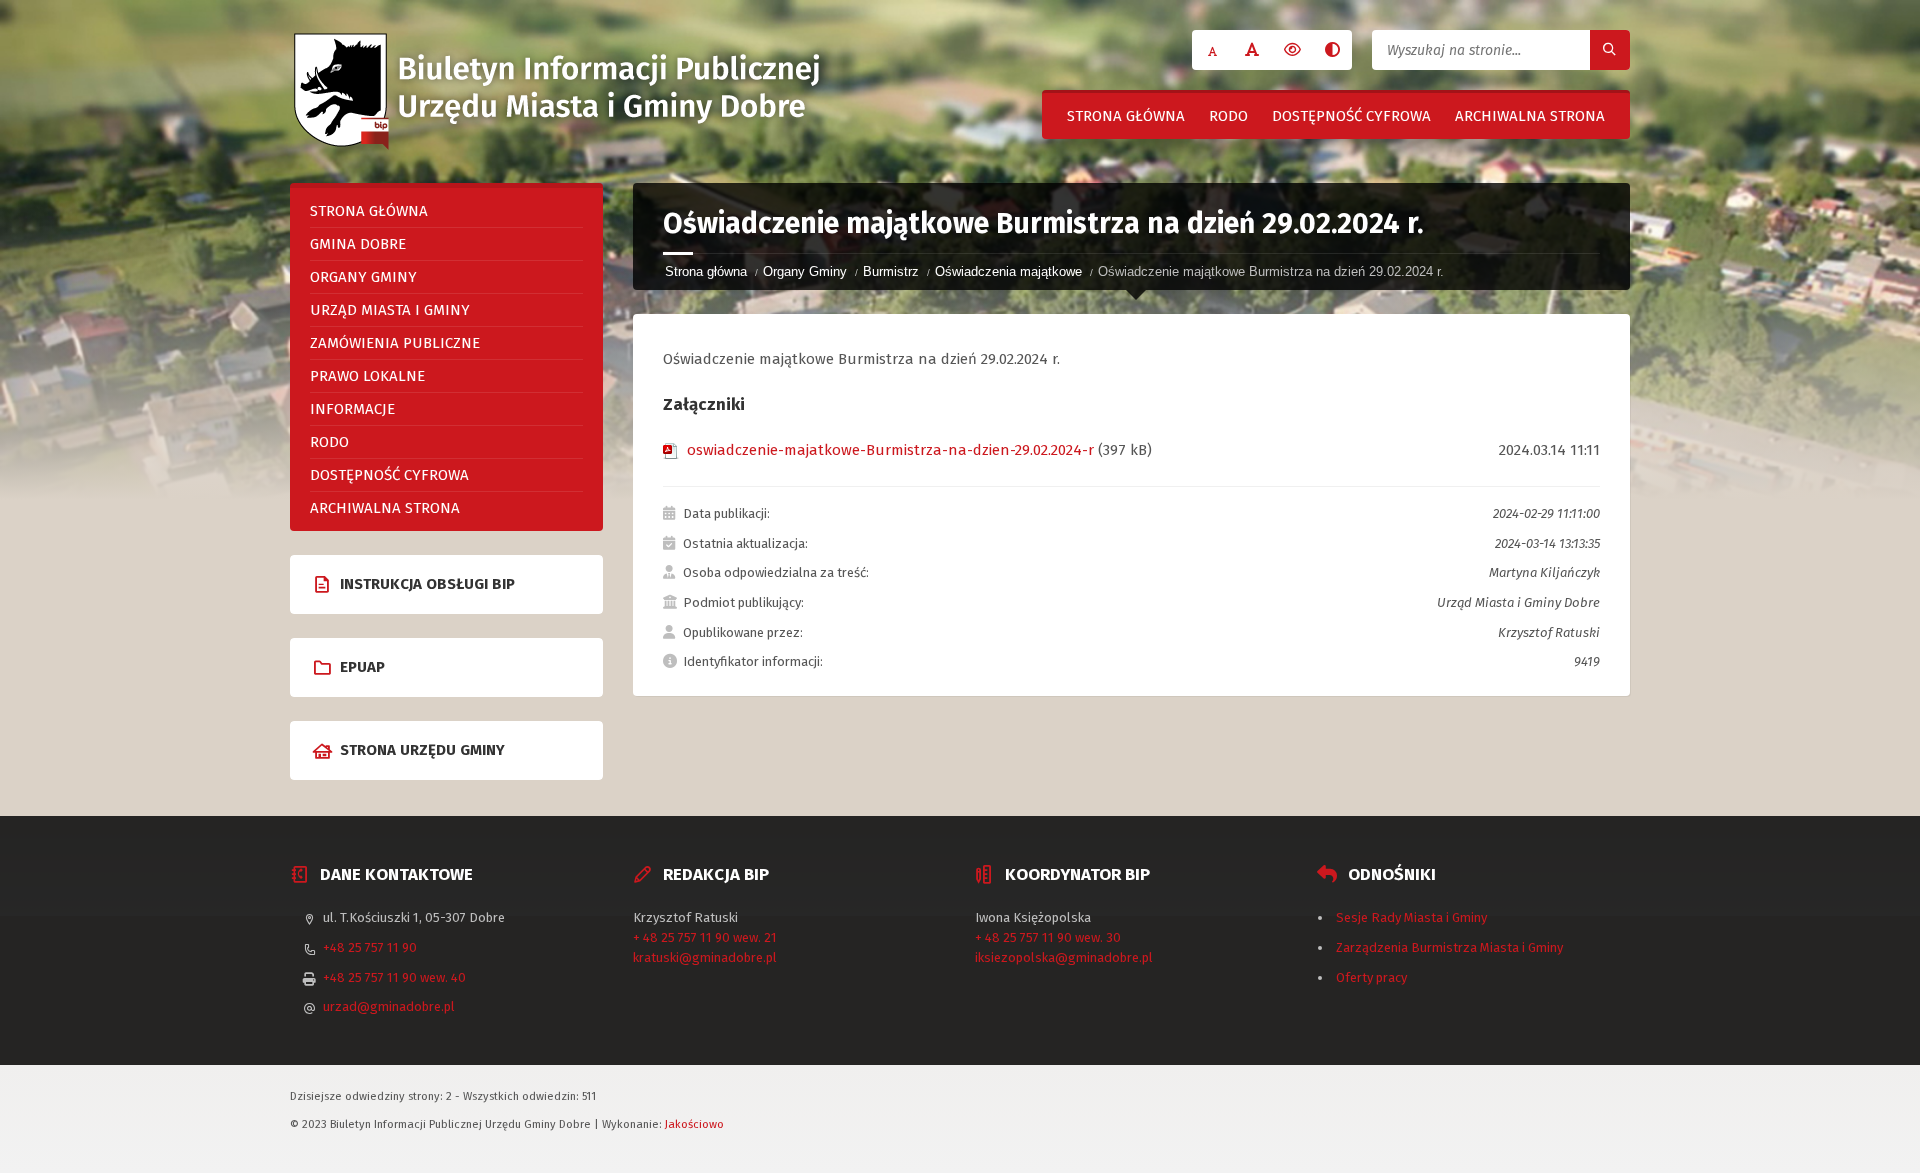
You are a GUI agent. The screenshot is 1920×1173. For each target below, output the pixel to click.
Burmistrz (891, 271)
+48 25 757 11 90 (370, 947)
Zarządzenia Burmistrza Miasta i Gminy (1449, 947)
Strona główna (1126, 116)
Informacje (352, 409)
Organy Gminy (805, 271)
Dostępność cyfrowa (1351, 116)
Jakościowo (694, 1124)
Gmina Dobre (358, 244)
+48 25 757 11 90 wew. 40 (394, 977)
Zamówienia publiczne (395, 343)
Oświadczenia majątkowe (1008, 271)
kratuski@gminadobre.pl (705, 957)
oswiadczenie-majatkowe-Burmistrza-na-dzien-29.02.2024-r (890, 450)
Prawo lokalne (367, 376)
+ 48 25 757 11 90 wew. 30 (1048, 937)
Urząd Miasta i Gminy (390, 310)
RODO (1228, 116)
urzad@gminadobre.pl (389, 1006)
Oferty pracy (1371, 977)
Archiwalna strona (1530, 116)
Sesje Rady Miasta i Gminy (1411, 917)
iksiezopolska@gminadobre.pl (1064, 957)
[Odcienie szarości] (1332, 50)
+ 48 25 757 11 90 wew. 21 (705, 937)
